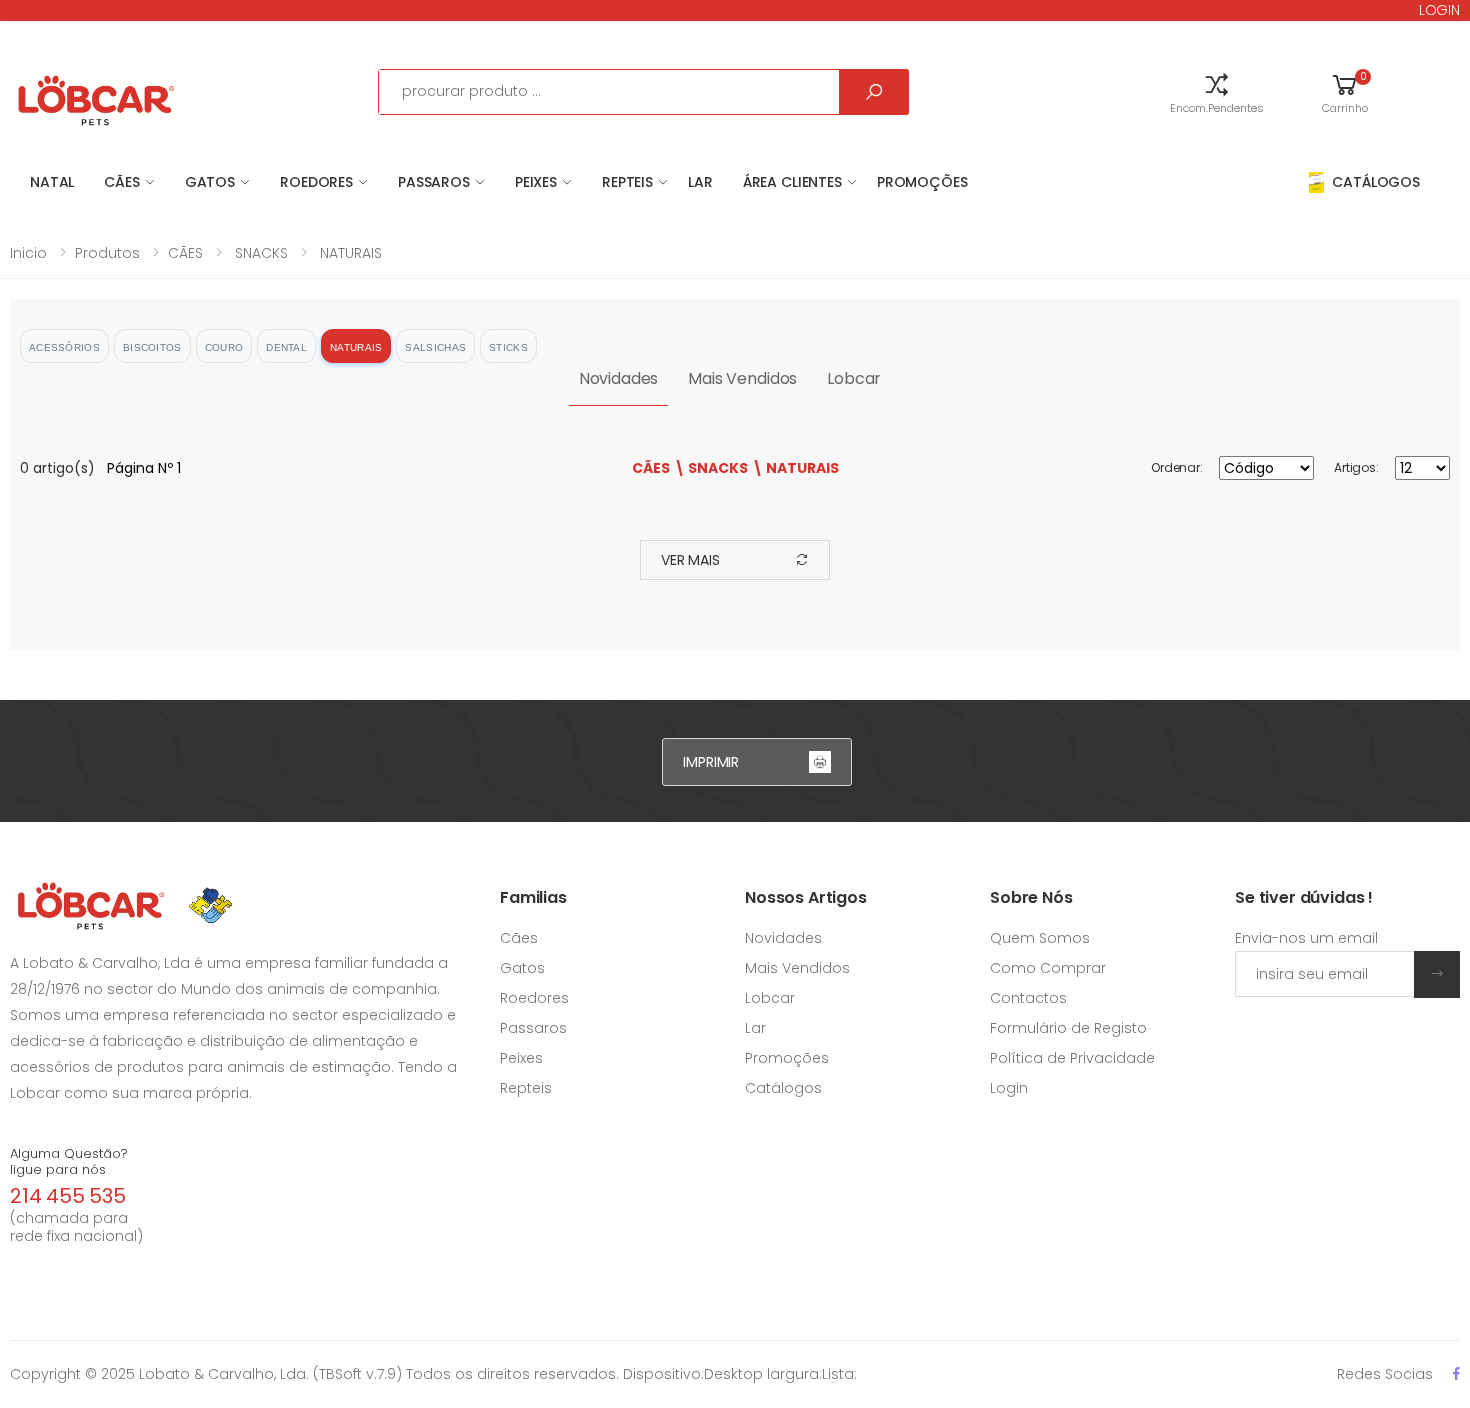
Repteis (526, 1028)
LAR (700, 182)
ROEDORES (316, 182)
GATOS (210, 182)
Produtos (107, 253)
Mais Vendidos (742, 378)
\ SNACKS (711, 468)
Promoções (922, 182)
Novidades (619, 378)
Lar (755, 968)
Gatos (522, 908)
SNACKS (259, 253)
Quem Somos (1040, 878)
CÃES (121, 182)
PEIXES (536, 182)
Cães (519, 878)
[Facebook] (1456, 1313)
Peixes (521, 998)
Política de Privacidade (1072, 998)
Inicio (28, 253)
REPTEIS (627, 182)
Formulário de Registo (1068, 968)
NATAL (52, 182)
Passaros (533, 968)
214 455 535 (68, 1136)
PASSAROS (434, 182)
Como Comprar (1048, 908)
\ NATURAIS (795, 468)
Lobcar (854, 378)
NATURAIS (349, 253)
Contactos (1028, 938)
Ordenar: (1177, 467)
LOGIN (1439, 10)
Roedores (534, 938)
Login (1009, 1028)
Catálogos (783, 1028)
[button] (1217, 92)
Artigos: (1356, 467)
